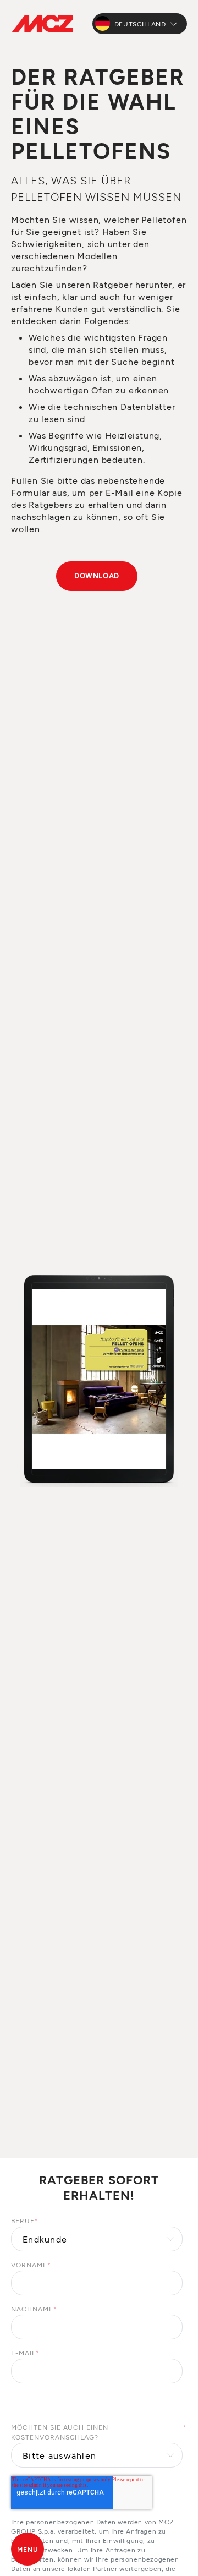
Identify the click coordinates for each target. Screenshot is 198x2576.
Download (97, 576)
